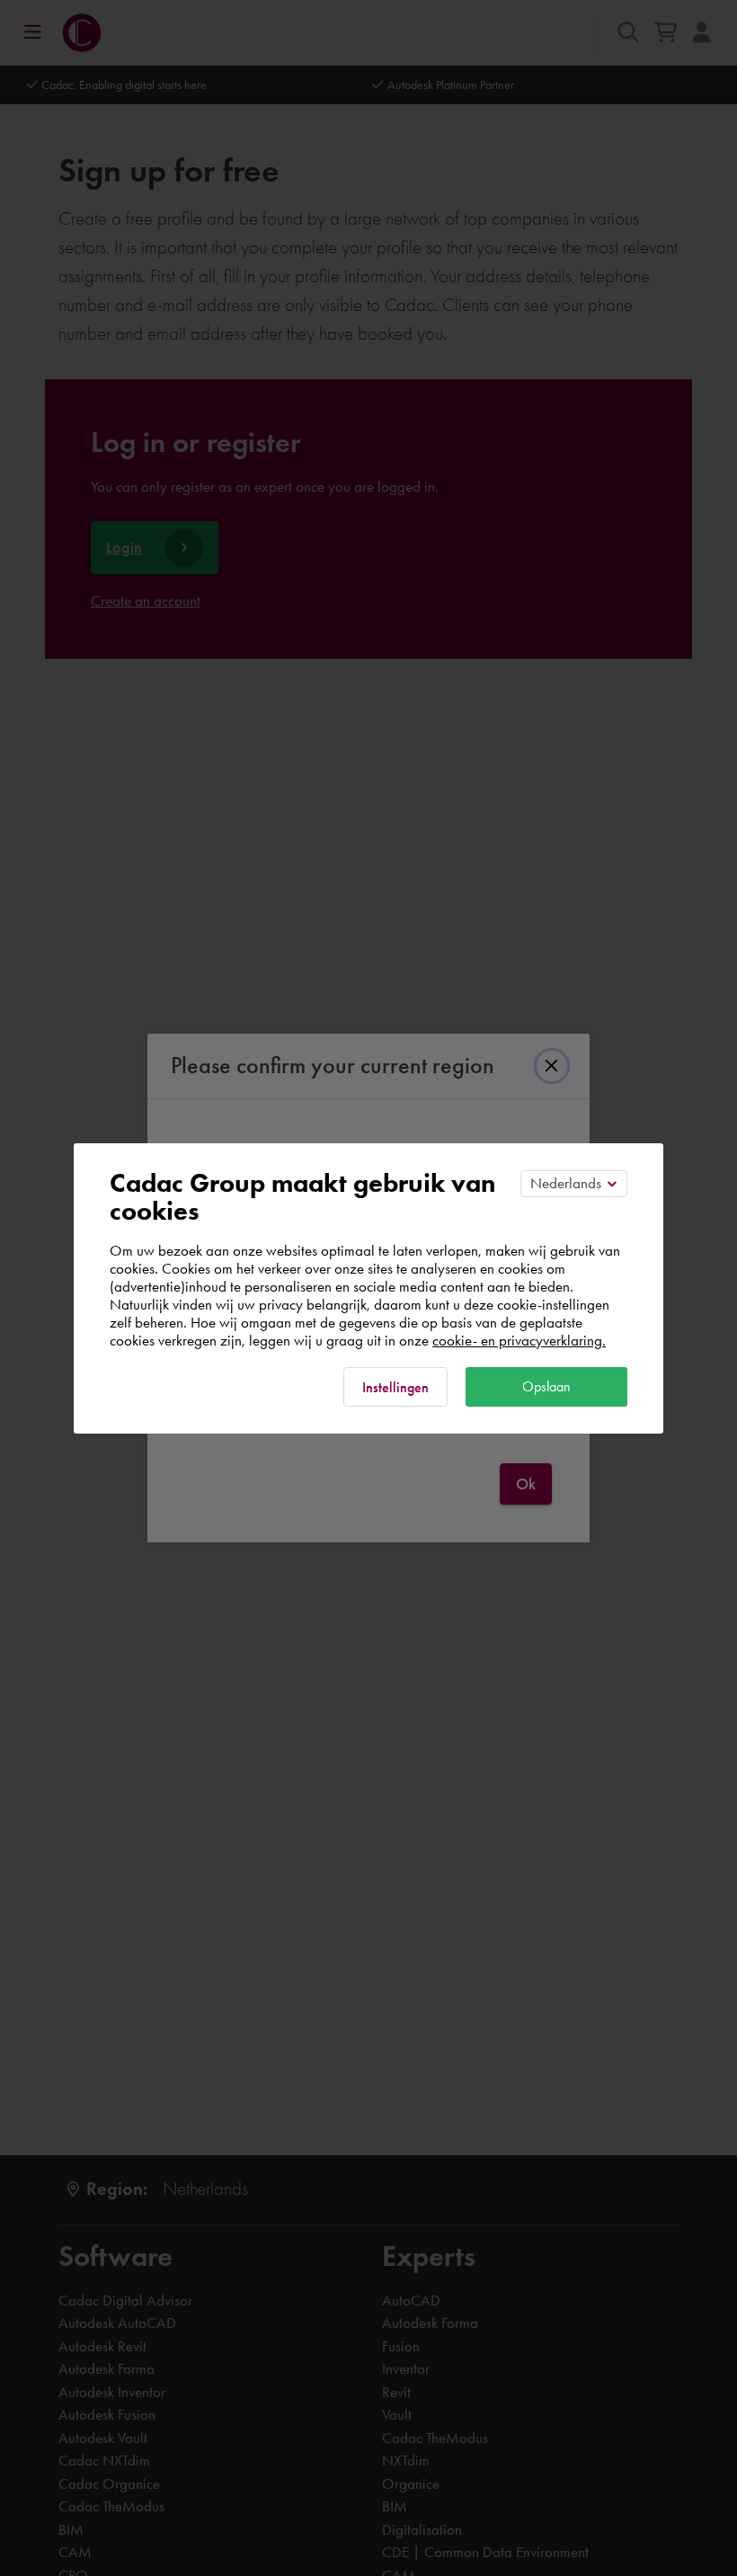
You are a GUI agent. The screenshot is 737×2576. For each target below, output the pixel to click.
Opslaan (546, 1386)
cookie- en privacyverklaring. (519, 1340)
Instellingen (395, 1387)
